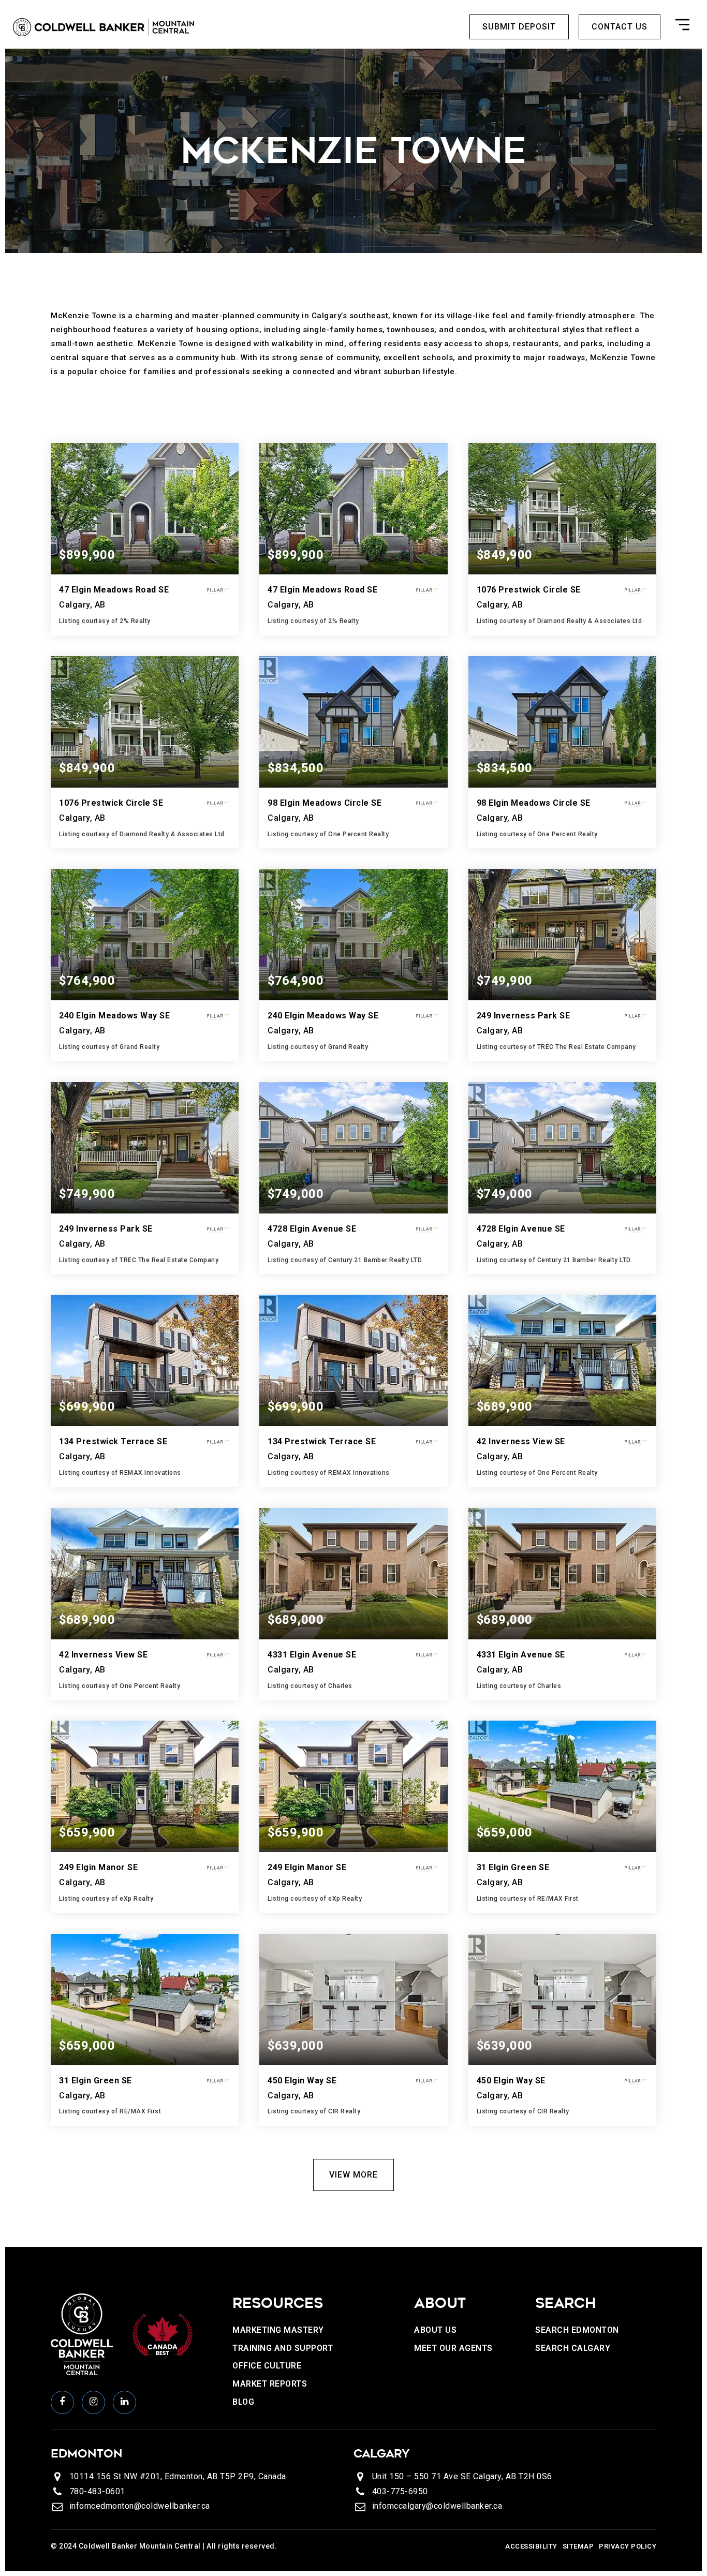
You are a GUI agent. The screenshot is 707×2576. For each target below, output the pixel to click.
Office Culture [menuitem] (267, 2366)
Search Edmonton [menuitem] (577, 2330)
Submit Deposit (519, 27)
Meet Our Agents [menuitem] (453, 2348)
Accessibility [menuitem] (531, 2546)
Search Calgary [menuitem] (573, 2348)
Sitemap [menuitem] (578, 2546)
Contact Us (620, 27)
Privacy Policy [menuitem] (628, 2546)
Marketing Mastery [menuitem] (278, 2330)
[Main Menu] (682, 27)
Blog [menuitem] (243, 2402)
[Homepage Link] (104, 26)
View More (353, 2175)
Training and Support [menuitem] (283, 2348)
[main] (353, 1148)
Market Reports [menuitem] (270, 2384)
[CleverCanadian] (162, 2334)
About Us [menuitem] (435, 2330)
